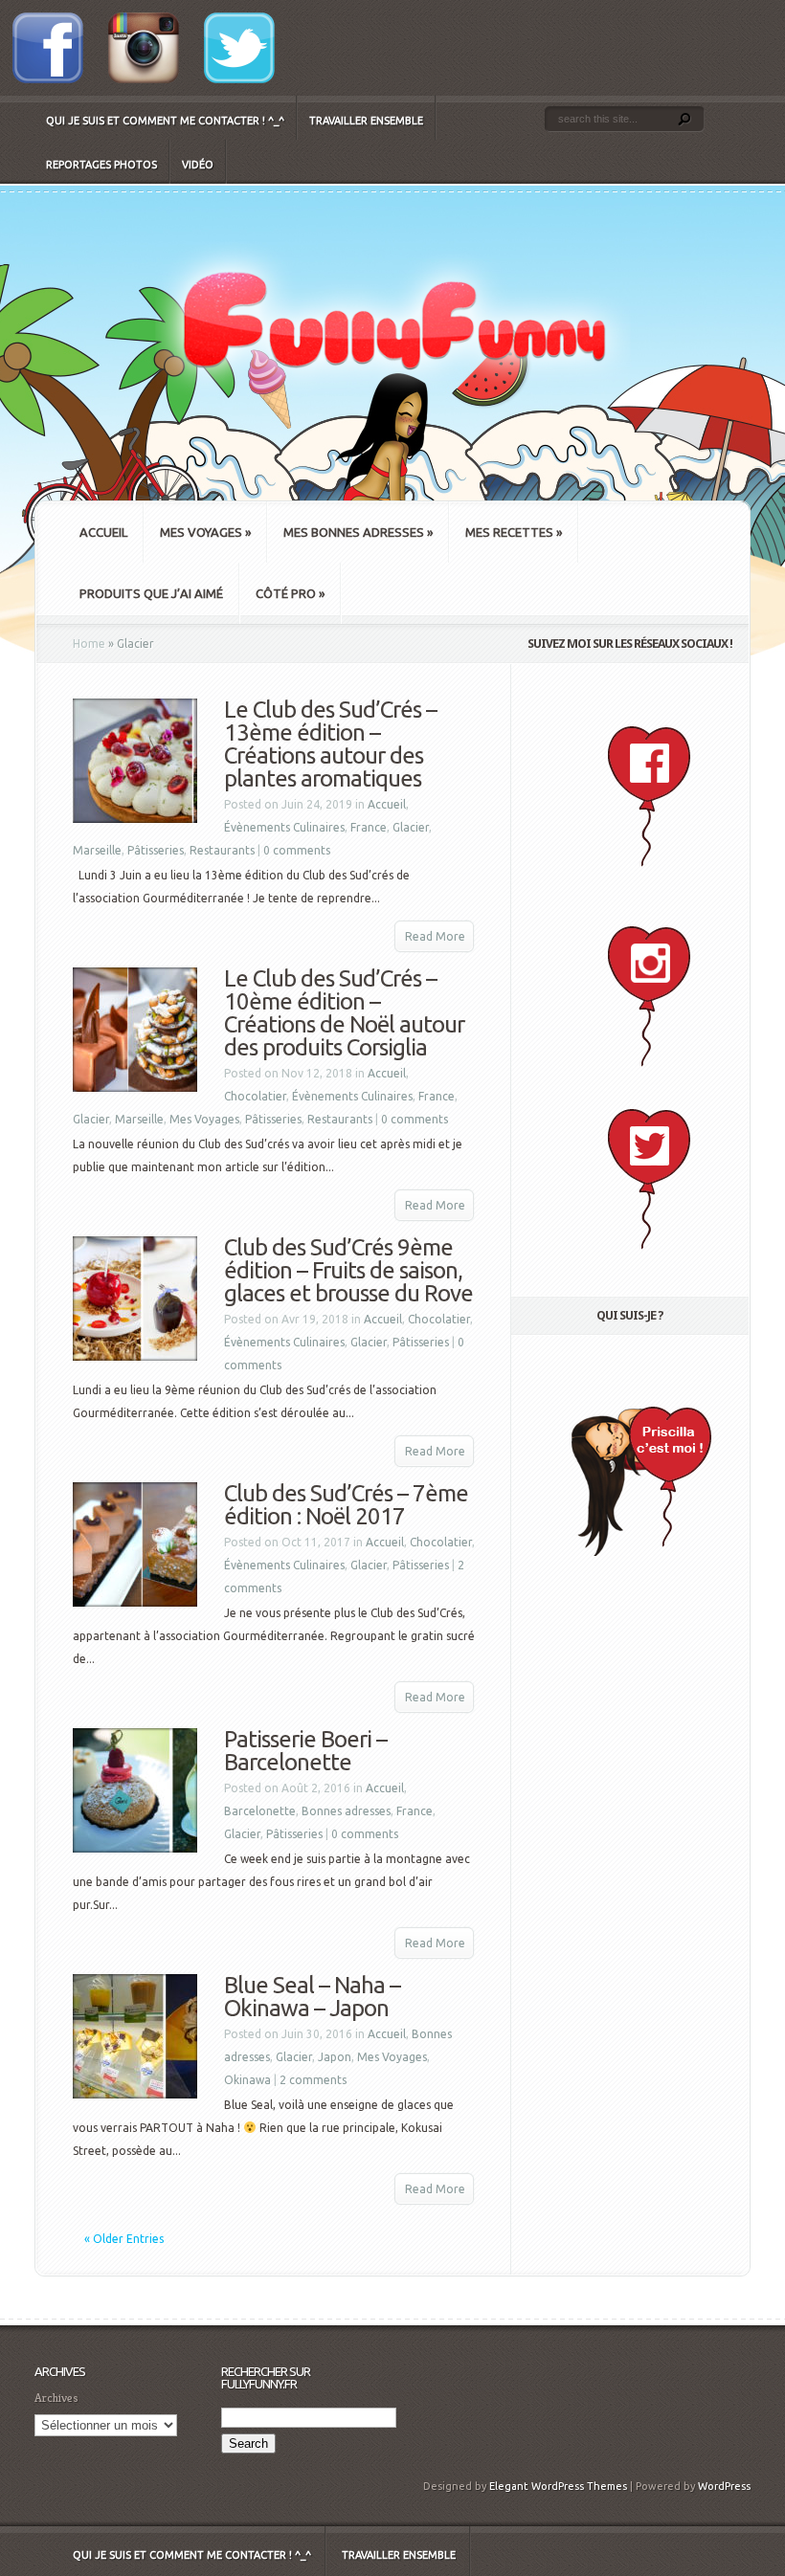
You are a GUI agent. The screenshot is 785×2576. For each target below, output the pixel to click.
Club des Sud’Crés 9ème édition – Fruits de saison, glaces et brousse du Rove (348, 1270)
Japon (335, 2057)
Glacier (411, 827)
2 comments (313, 2080)
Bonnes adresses (346, 1811)
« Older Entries (124, 2239)
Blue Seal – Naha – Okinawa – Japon (312, 1997)
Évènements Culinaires (284, 827)
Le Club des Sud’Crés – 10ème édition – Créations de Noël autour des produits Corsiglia (344, 1013)
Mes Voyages (205, 532)
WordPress (724, 2486)
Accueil (103, 532)
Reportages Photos (101, 165)
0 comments (297, 850)
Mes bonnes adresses (358, 532)
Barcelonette (260, 1811)
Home (89, 644)
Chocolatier (255, 1096)
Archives (56, 2398)
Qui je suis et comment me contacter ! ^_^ (165, 121)
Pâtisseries (156, 850)
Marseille (97, 850)
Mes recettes (514, 532)
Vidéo (198, 165)
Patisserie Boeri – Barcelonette (305, 1751)
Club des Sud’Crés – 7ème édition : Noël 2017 (346, 1505)
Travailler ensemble (366, 121)
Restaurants (222, 850)
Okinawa (247, 2080)
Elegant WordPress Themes (558, 2486)
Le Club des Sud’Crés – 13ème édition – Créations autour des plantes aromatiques (330, 744)
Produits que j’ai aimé (151, 593)
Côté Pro (290, 593)
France (369, 827)
